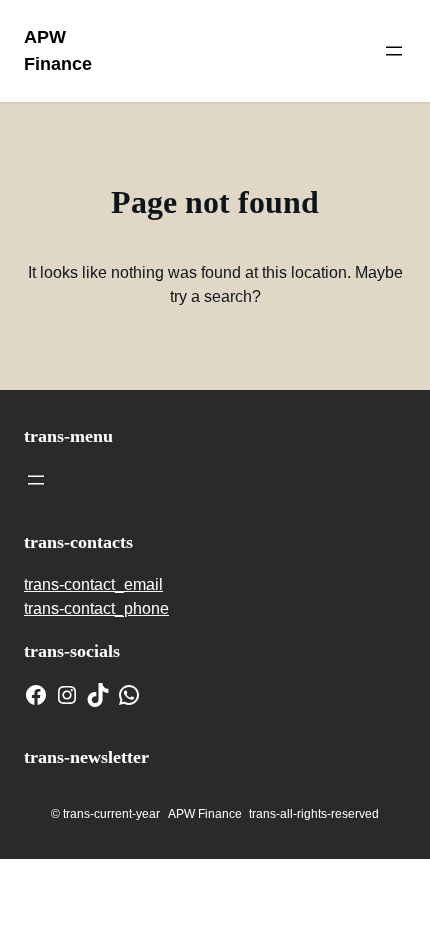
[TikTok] (98, 695)
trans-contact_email (93, 584)
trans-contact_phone (96, 608)
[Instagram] (67, 695)
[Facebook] (36, 695)
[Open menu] (394, 51)
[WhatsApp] (129, 695)
